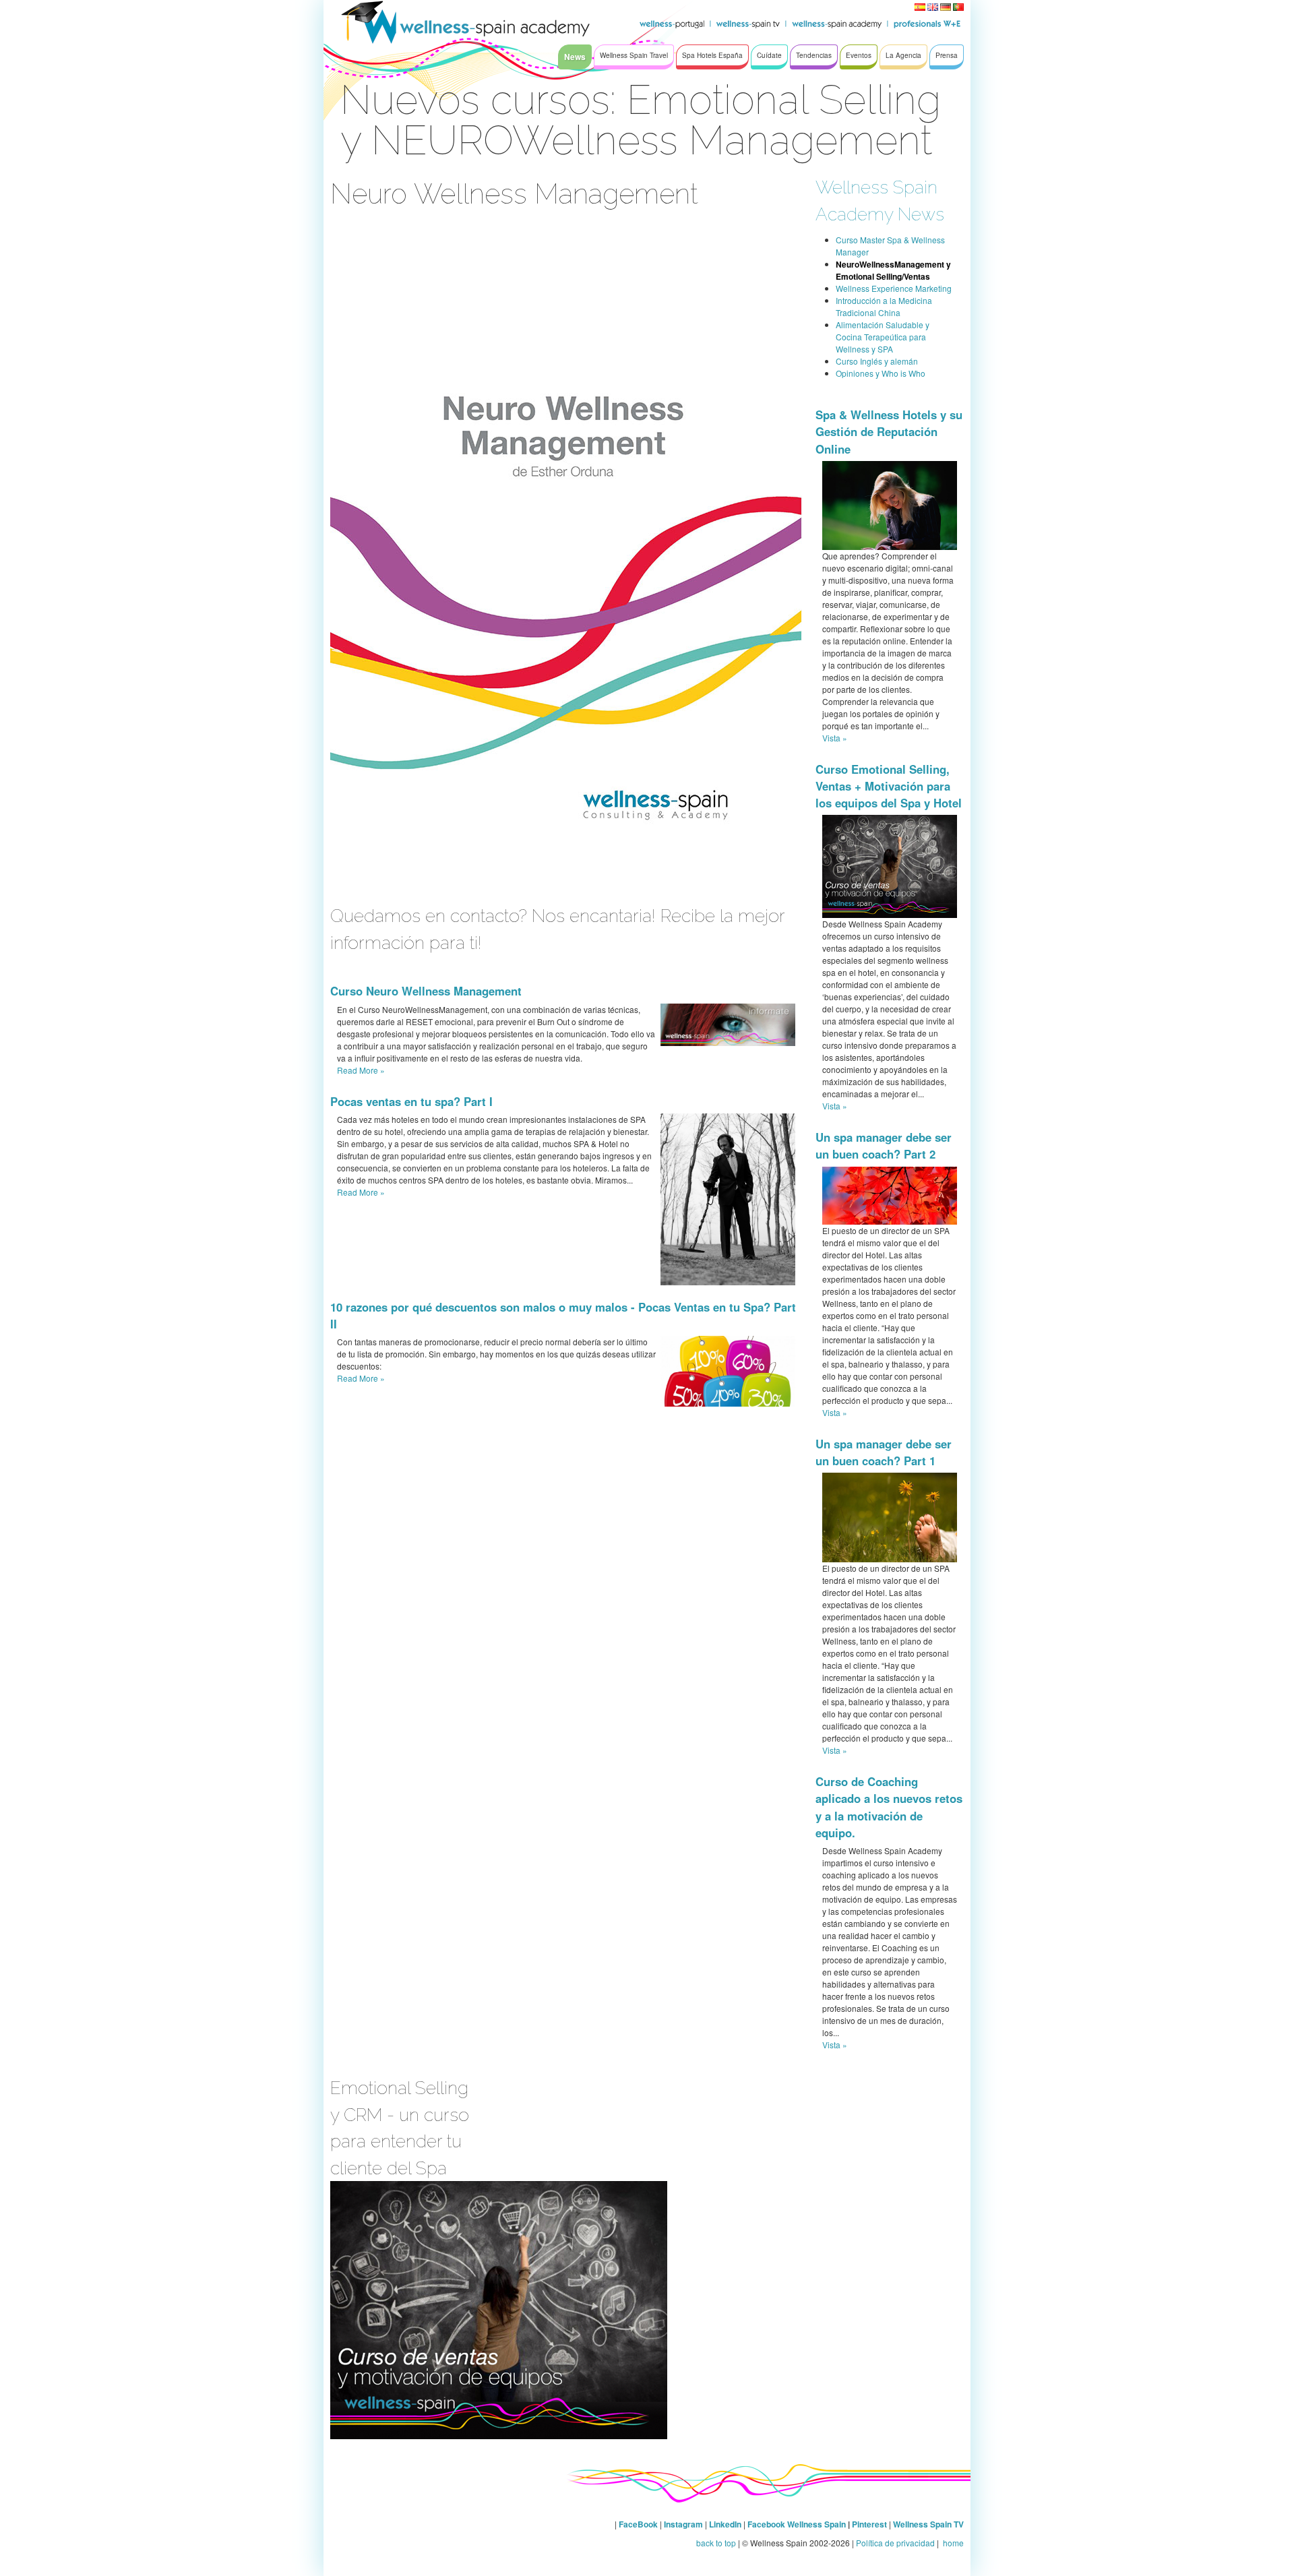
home (952, 2543)
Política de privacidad (895, 2543)
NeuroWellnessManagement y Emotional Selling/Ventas (893, 270)
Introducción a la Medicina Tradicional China (884, 306)
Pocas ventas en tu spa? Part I (411, 1101)
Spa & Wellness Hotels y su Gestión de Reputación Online (889, 431)
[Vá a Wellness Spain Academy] (411, 27)
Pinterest (870, 2524)
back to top (716, 2543)
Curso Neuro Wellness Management (426, 991)
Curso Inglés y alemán (877, 361)
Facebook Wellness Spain (797, 2524)
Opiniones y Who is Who (881, 373)
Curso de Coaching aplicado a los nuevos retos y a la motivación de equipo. (889, 1807)
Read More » (361, 1070)
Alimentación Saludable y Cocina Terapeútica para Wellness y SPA (883, 337)
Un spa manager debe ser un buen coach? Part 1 (884, 1452)
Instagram (683, 2524)
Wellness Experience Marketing (894, 288)
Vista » (835, 738)
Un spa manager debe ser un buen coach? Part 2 (884, 1145)
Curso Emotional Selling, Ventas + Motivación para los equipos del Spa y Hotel (889, 786)
